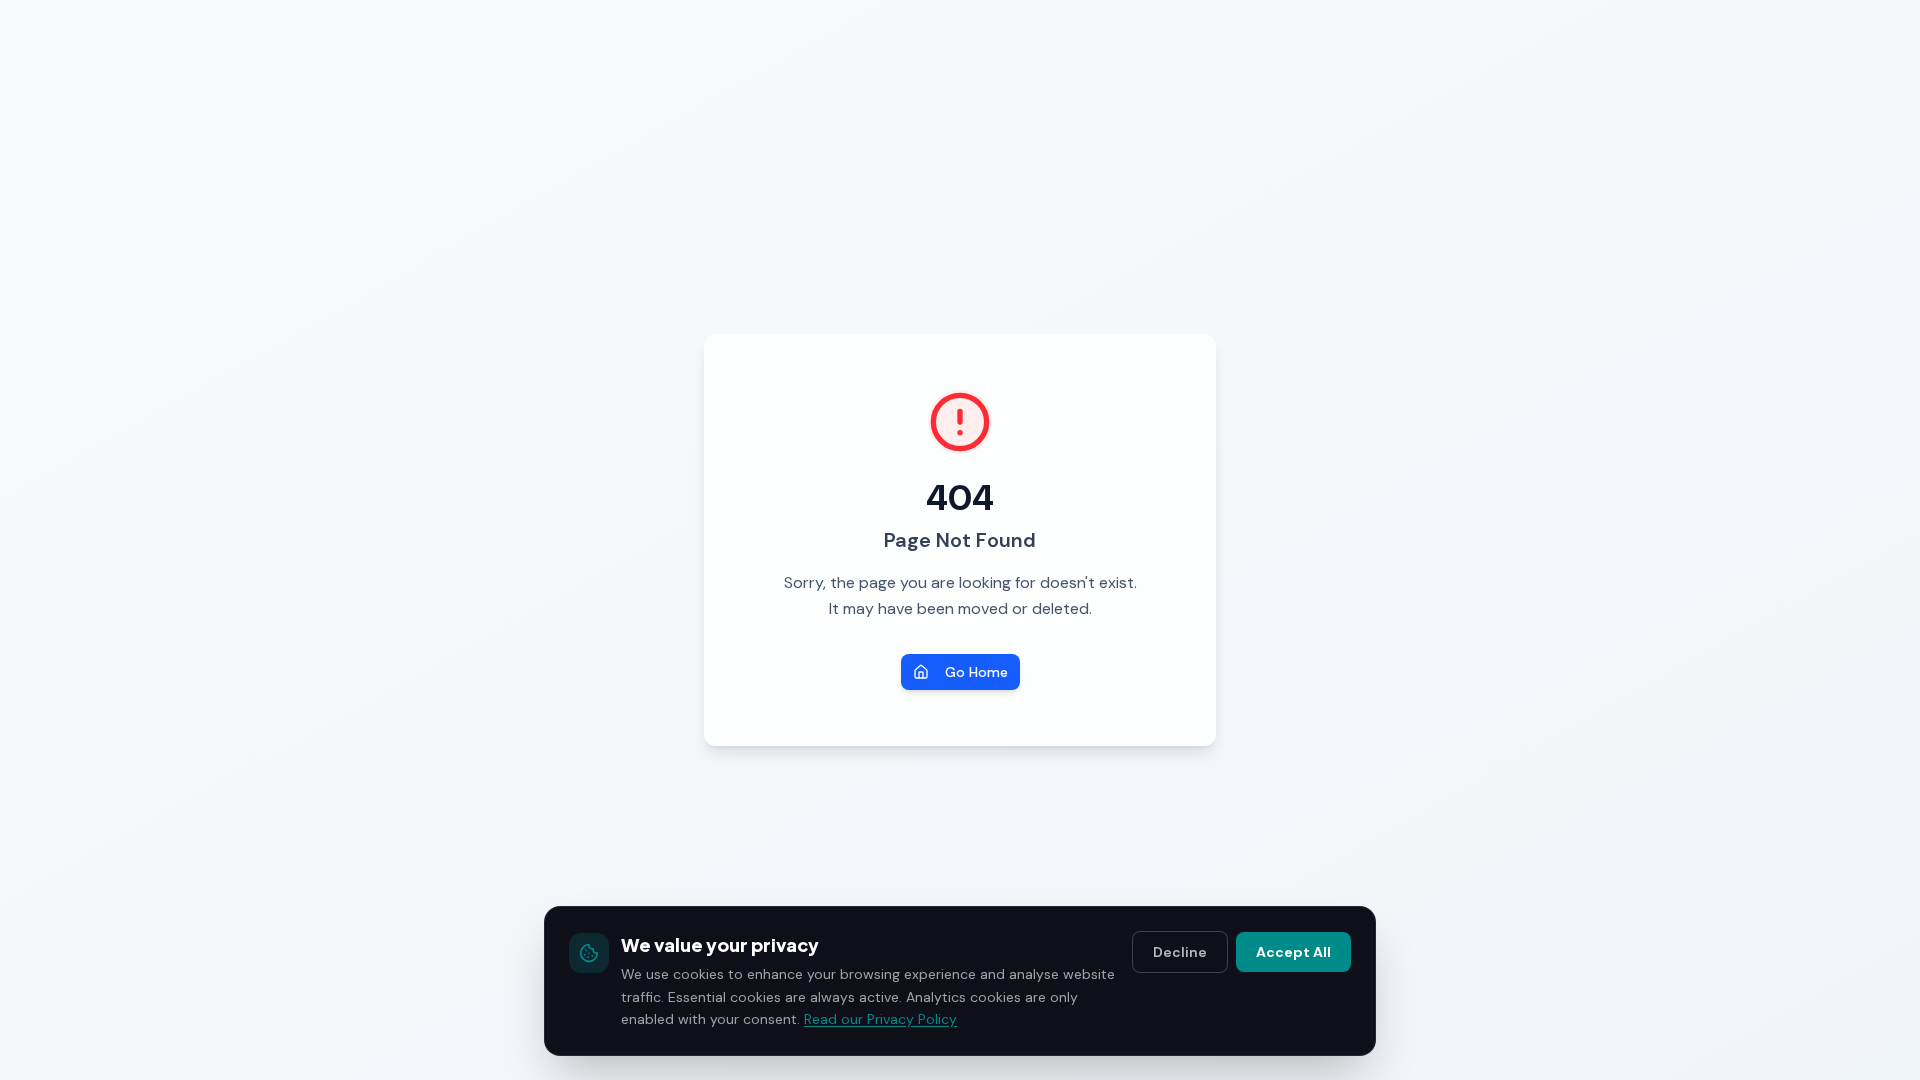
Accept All (1293, 952)
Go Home (976, 672)
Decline (1180, 952)
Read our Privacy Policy (880, 1019)
